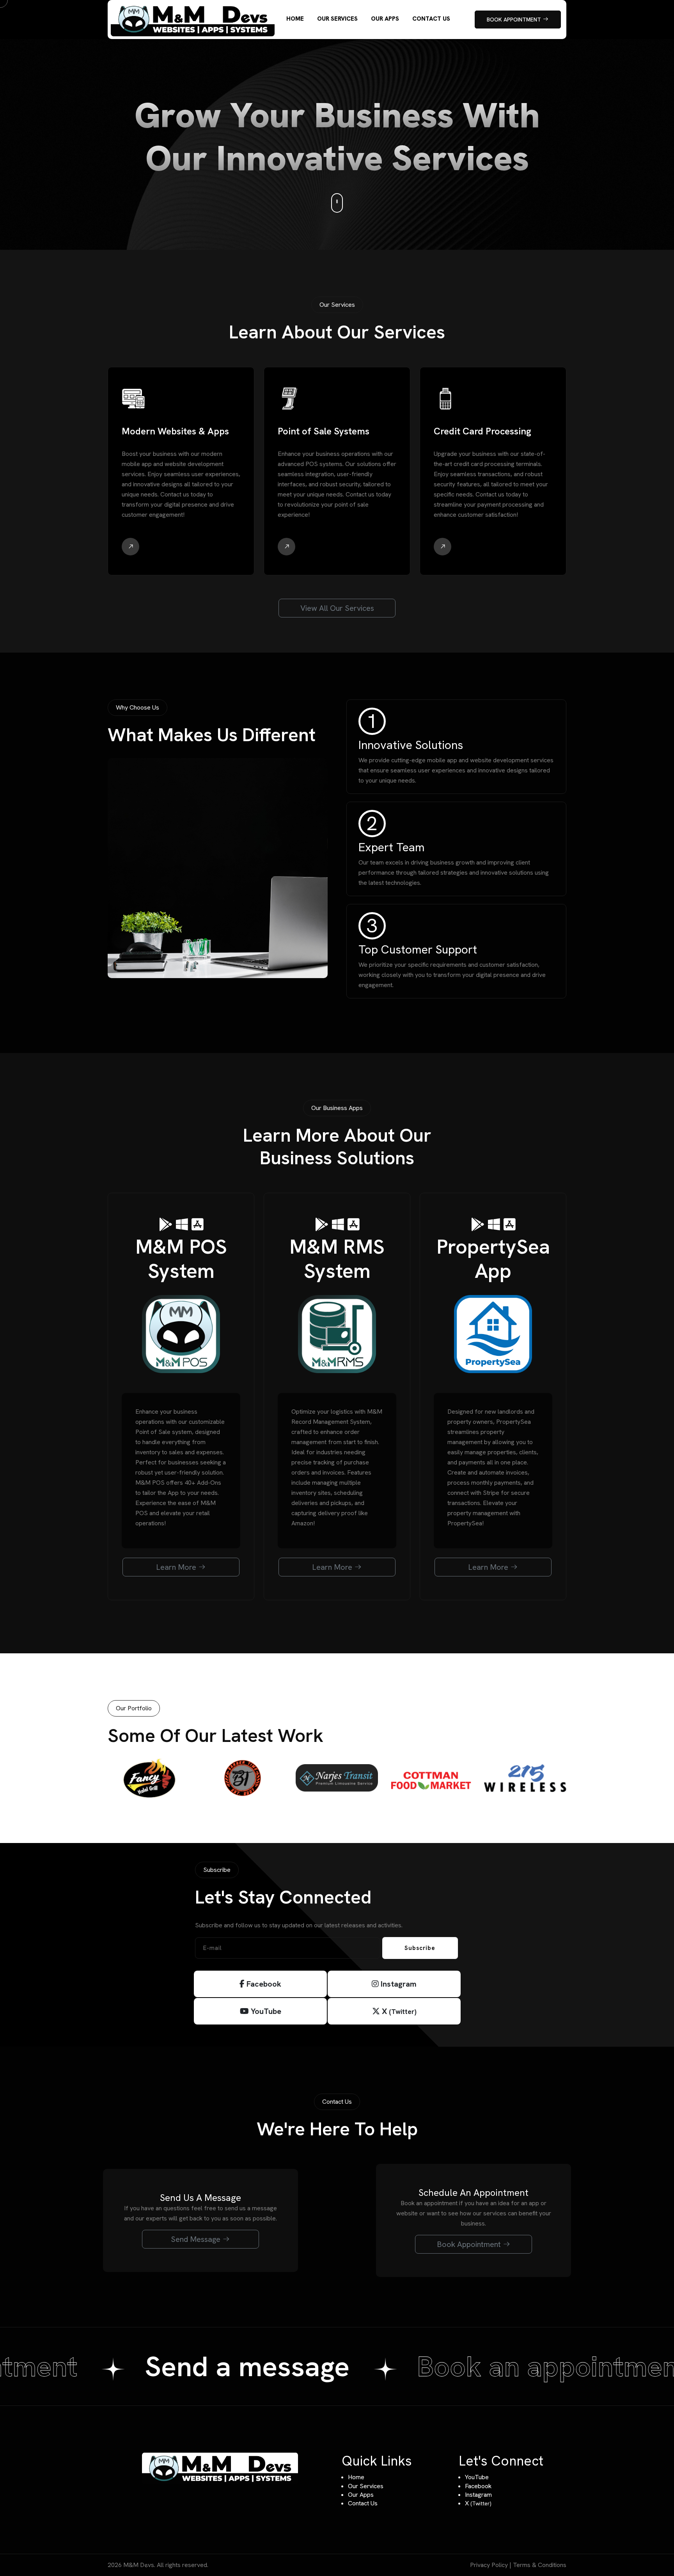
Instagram (398, 1984)
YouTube (265, 2011)
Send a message (210, 2366)
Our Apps (361, 2495)
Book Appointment (470, 2244)
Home (356, 2477)
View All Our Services (337, 608)
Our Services (366, 2486)
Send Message (197, 2239)
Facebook (263, 1984)
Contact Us (363, 2503)
